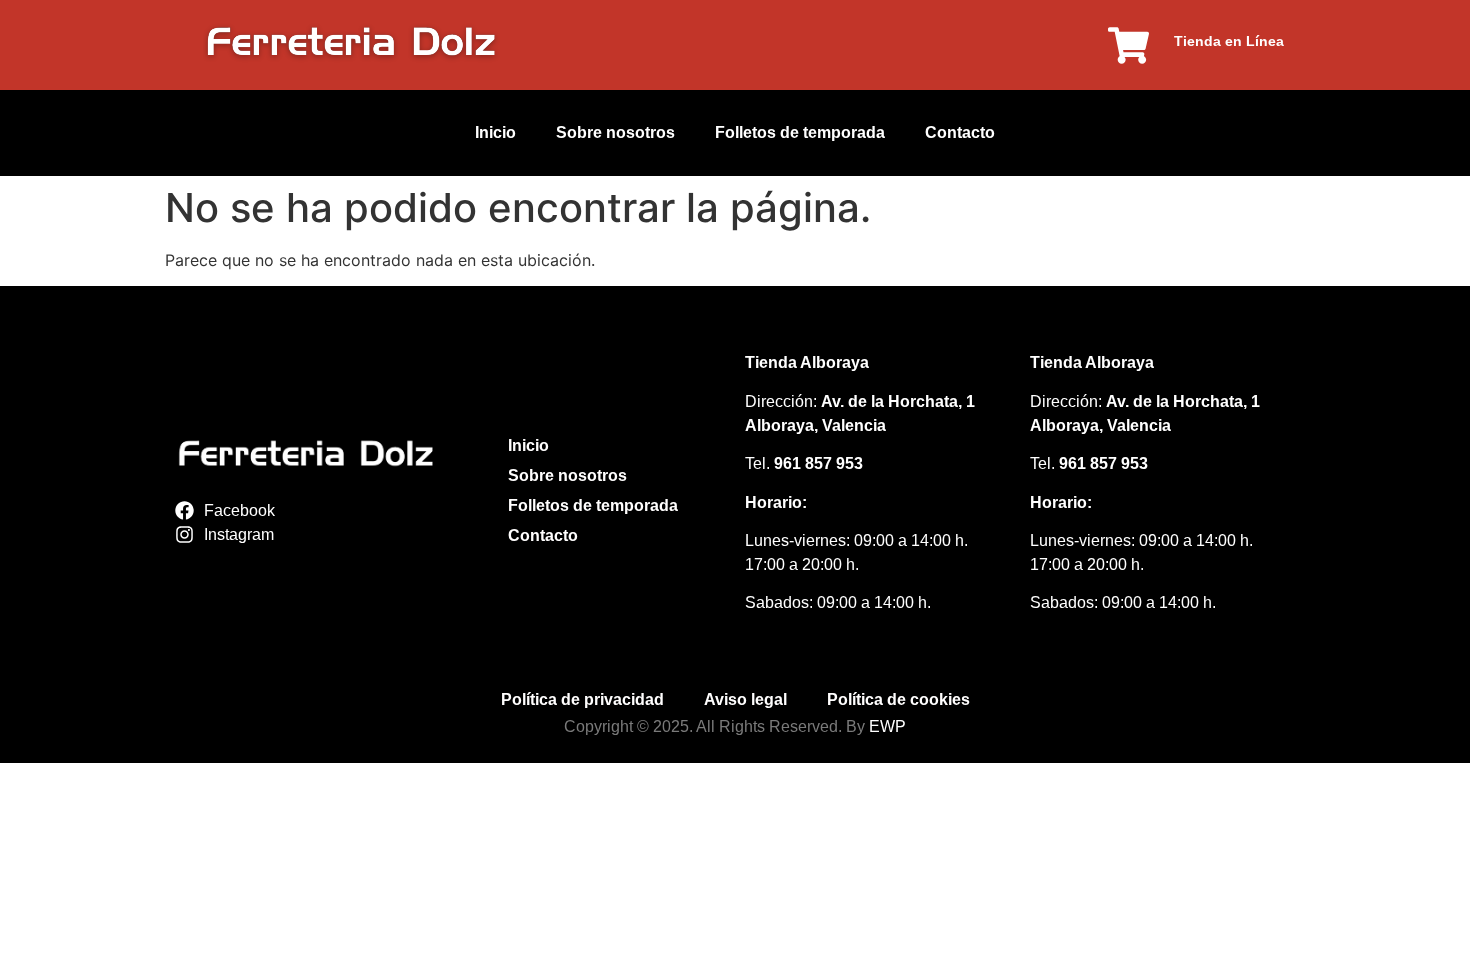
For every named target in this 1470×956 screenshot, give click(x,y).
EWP (887, 726)
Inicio (495, 132)
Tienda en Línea (1229, 41)
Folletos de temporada (800, 132)
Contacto (960, 132)
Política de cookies (898, 699)
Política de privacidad (582, 699)
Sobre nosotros (615, 132)
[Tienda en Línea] (1128, 45)
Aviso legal (745, 699)
